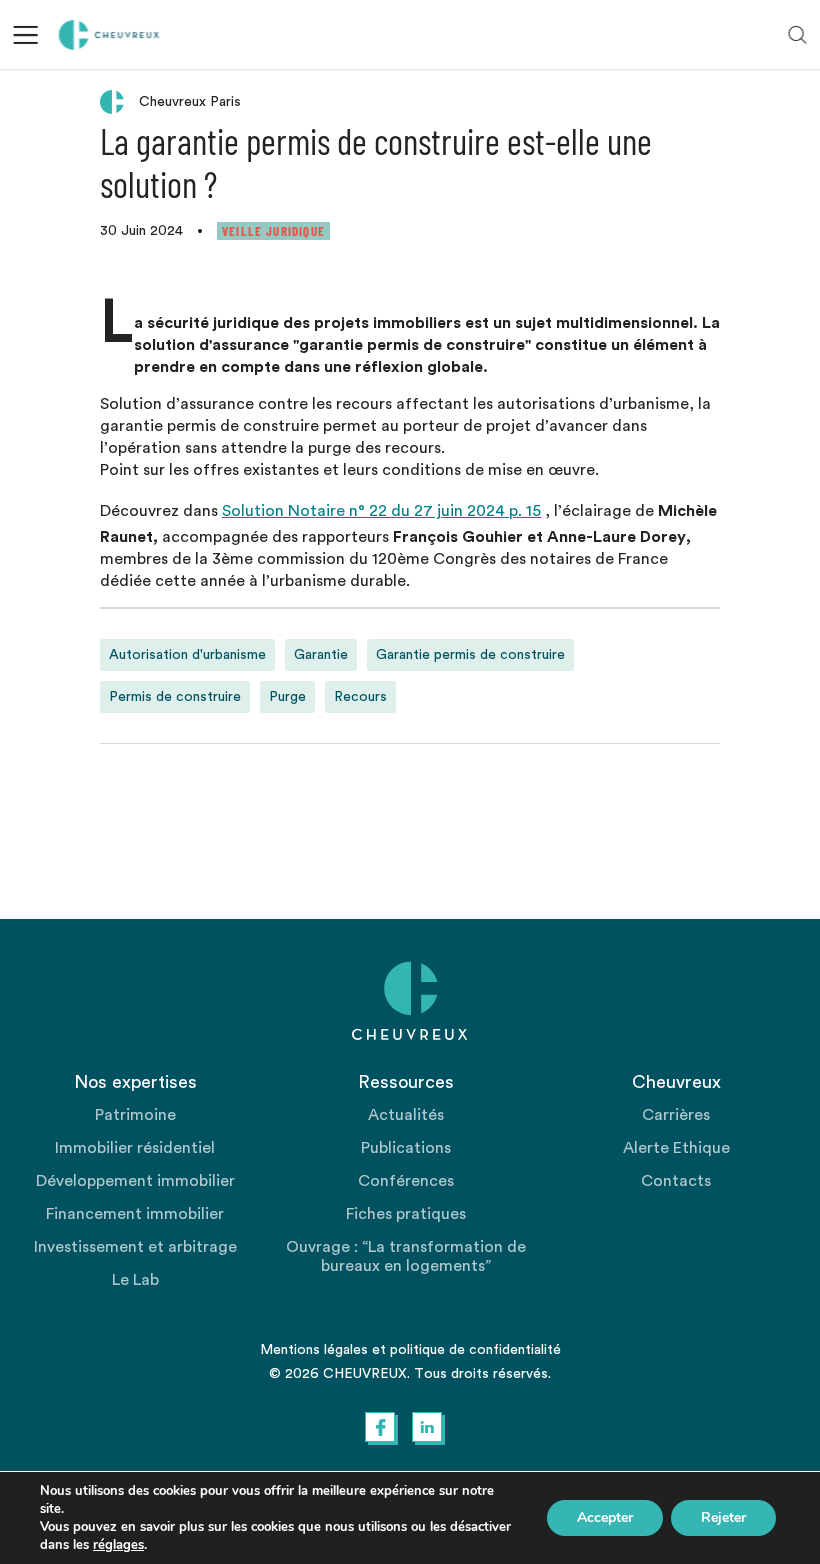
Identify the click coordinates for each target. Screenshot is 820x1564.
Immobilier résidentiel (135, 1148)
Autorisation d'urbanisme (187, 655)
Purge (287, 697)
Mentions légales (314, 1350)
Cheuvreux (109, 35)
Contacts (676, 1181)
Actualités (406, 1115)
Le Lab (135, 1280)
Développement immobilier (135, 1181)
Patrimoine (135, 1115)
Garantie (321, 655)
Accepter (605, 1517)
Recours (360, 697)
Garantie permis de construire (470, 655)
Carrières (676, 1115)
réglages (118, 1545)
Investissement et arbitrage (135, 1247)
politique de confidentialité (475, 1350)
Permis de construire (175, 697)
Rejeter (723, 1517)
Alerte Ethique (676, 1148)
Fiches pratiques (406, 1214)
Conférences (406, 1181)
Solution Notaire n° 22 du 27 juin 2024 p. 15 (381, 511)
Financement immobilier (135, 1214)
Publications (406, 1148)
